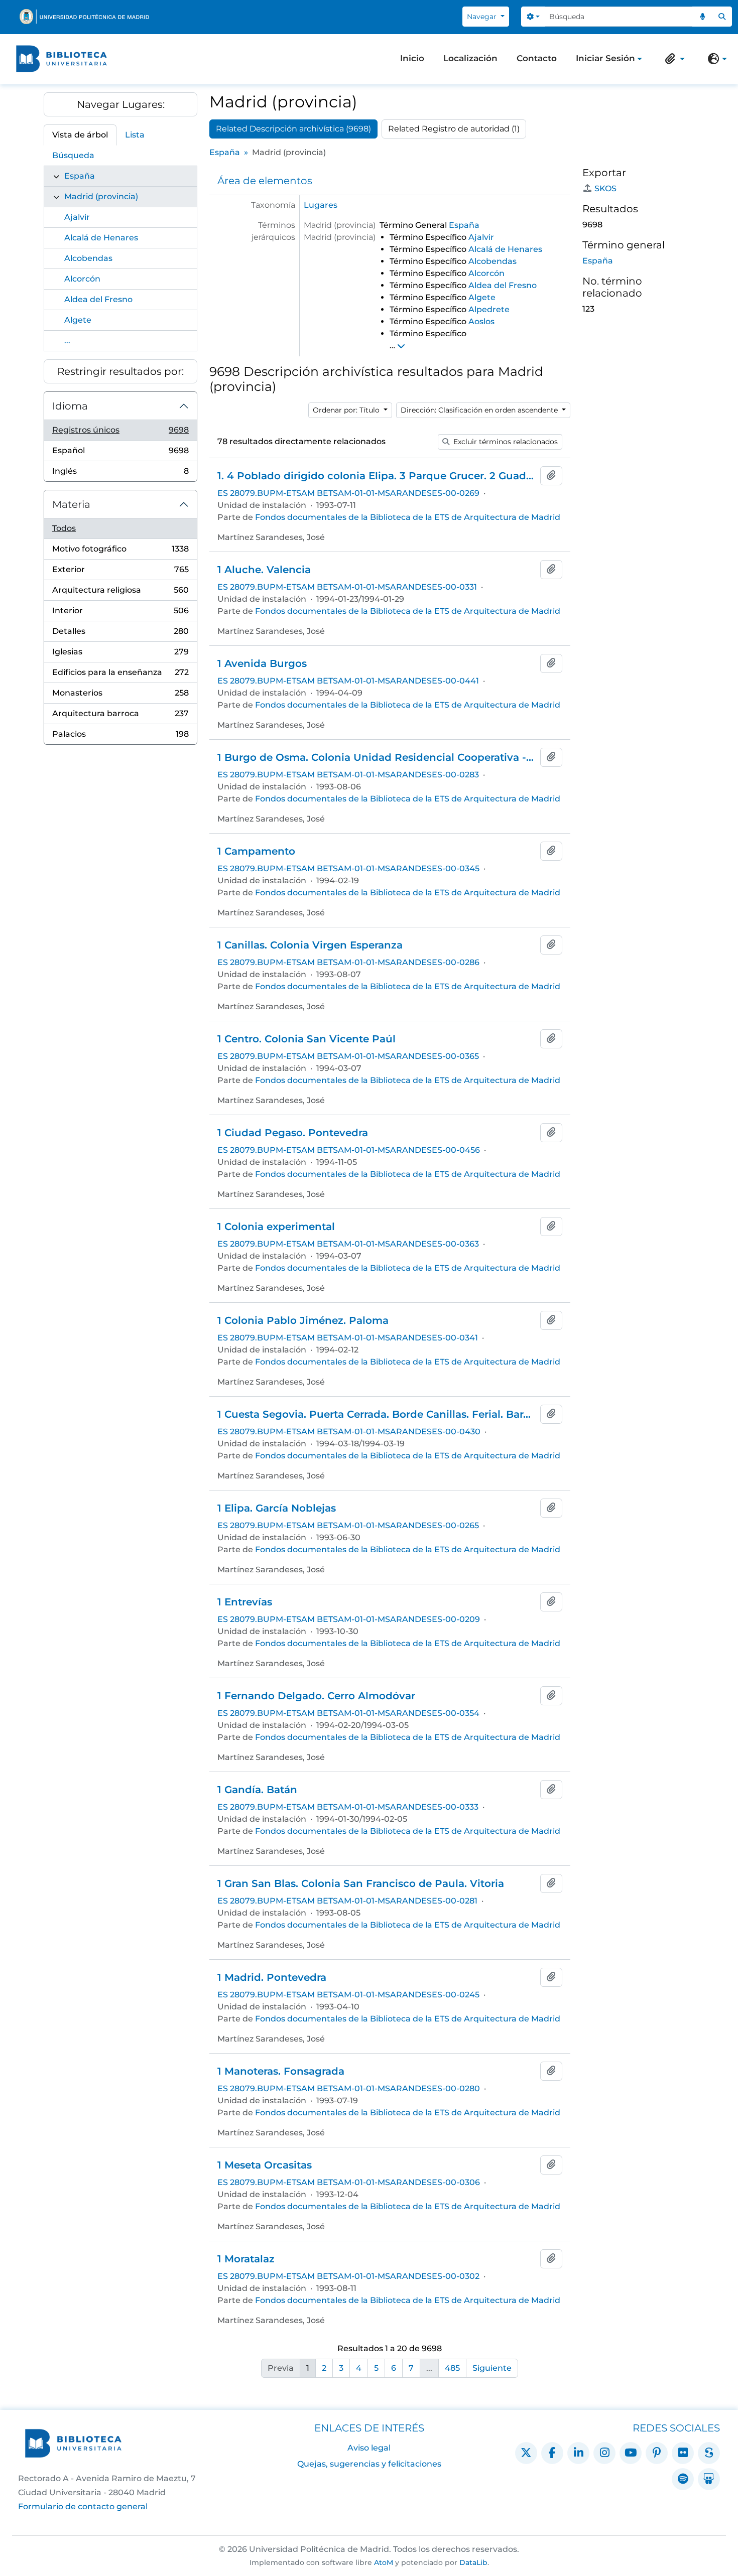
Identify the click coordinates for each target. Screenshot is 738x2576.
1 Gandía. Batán (257, 1790)
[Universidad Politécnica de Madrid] (84, 17)
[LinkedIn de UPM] (578, 2453)
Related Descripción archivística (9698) (293, 129)
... (67, 341)
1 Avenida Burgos (262, 663)
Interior (120, 614)
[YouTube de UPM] (631, 2453)
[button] (673, 59)
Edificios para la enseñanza (120, 675)
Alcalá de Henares (101, 238)
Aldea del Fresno (98, 299)
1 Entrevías (245, 1602)
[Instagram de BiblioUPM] (604, 2453)
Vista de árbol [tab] (80, 135)
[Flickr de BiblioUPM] (683, 2453)
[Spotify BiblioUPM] (683, 2479)
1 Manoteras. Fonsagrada (281, 2071)
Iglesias (120, 655)
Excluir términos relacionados (505, 442)
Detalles (120, 634)
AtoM (384, 2562)
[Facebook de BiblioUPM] (552, 2453)
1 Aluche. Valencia (264, 570)
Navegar (483, 17)
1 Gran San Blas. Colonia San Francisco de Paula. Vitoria (361, 1883)
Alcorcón (82, 279)
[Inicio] (61, 59)
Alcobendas (88, 258)
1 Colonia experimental (276, 1227)
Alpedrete (489, 309)
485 (452, 2368)
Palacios (120, 737)
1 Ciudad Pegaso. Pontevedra (293, 1133)
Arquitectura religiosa (120, 593)
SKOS (605, 188)
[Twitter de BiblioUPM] (526, 2453)
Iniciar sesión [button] (605, 59)
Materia (71, 504)
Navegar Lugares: (121, 104)
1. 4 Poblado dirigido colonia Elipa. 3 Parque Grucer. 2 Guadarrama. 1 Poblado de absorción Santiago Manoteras (377, 476)
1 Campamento (256, 851)
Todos (64, 528)
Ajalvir (77, 217)
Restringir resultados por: (120, 371)
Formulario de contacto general (83, 2506)
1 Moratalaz (246, 2259)
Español (120, 453)
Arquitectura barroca (120, 716)
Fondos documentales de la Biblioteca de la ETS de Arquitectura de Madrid (408, 517)
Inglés (120, 474)
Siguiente (492, 2368)
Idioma (70, 406)
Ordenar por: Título (347, 410)
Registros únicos (120, 433)
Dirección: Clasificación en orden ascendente (480, 410)
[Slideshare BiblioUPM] (709, 2479)
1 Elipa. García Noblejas (277, 1508)
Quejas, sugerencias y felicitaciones (369, 2464)
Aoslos (481, 321)
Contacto (537, 58)
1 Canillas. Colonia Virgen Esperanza (310, 945)
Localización (470, 58)
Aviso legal (369, 2448)
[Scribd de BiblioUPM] (709, 2453)
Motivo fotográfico (120, 552)
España (80, 176)
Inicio (412, 58)
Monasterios (120, 696)
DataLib (473, 2562)
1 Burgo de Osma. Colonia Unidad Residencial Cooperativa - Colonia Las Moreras (377, 757)
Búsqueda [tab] (73, 155)
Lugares (321, 205)
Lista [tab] (135, 135)
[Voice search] (702, 17)
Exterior (120, 572)
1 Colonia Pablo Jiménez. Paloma (303, 1320)
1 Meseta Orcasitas (265, 2165)
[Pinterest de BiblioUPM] (657, 2453)
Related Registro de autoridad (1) (454, 129)
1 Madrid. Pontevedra (272, 1977)
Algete (78, 320)
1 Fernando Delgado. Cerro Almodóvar (316, 1696)
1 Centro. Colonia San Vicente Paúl (306, 1039)
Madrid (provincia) (101, 196)
